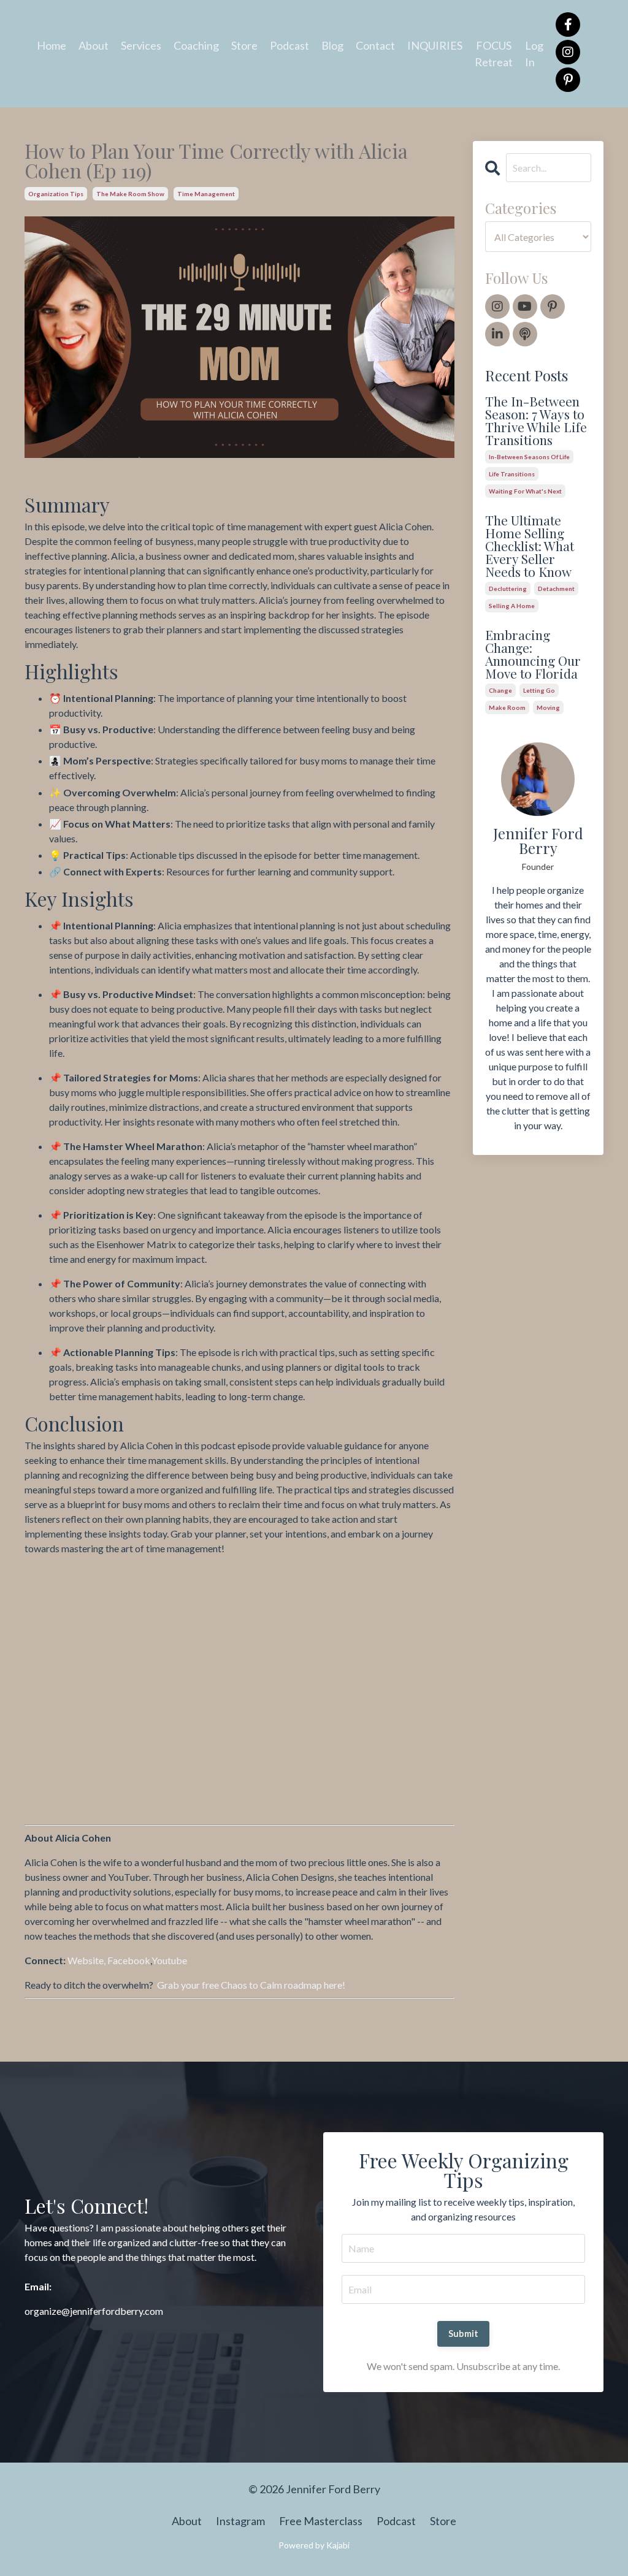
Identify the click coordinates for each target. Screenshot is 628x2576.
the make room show (130, 194)
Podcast (289, 45)
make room (507, 707)
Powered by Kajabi (314, 2545)
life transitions (512, 474)
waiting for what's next (525, 491)
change (500, 690)
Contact (375, 45)
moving (548, 707)
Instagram (240, 2521)
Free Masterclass (321, 2521)
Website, (87, 1960)
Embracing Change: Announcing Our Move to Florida (533, 654)
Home (52, 45)
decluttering (508, 589)
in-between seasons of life (529, 457)
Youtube (169, 1960)
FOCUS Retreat (494, 54)
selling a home (512, 606)
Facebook (129, 1960)
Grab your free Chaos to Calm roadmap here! (251, 1985)
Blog (332, 45)
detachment (556, 589)
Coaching (196, 45)
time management (206, 194)
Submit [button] (464, 2334)
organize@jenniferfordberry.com (94, 2311)
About (94, 45)
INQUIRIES (435, 45)
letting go (539, 690)
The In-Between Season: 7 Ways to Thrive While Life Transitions (536, 421)
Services (141, 45)
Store (244, 45)
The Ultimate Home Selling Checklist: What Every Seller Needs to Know (530, 546)
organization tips (56, 194)
